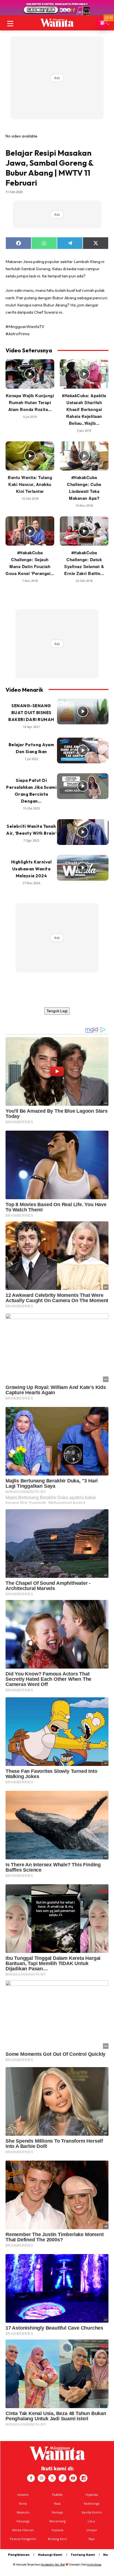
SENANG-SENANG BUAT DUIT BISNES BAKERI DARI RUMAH (31, 713)
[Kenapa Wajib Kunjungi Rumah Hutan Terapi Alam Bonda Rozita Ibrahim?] (30, 374)
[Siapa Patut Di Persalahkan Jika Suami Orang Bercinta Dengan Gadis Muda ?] (83, 786)
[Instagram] (42, 2478)
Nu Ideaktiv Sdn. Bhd (53, 2565)
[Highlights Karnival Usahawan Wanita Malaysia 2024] (83, 868)
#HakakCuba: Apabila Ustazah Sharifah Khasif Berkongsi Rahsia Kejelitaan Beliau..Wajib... (84, 409)
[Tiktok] (63, 2478)
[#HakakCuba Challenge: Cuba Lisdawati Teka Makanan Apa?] (84, 456)
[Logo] (57, 23)
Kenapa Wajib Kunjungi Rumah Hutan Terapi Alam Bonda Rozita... (30, 402)
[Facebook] (31, 2478)
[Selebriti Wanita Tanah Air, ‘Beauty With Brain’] (83, 832)
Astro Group (94, 2565)
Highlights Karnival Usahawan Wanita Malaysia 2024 (31, 869)
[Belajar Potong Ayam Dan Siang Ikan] (83, 750)
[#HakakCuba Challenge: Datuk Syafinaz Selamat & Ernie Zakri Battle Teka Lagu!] (84, 531)
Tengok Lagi (57, 1011)
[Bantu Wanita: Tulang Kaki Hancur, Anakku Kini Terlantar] (30, 456)
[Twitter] (52, 2478)
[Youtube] (73, 2478)
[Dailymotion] (84, 2478)
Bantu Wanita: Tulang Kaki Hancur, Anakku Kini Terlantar (30, 484)
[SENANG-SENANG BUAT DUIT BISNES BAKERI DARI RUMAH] (83, 711)
